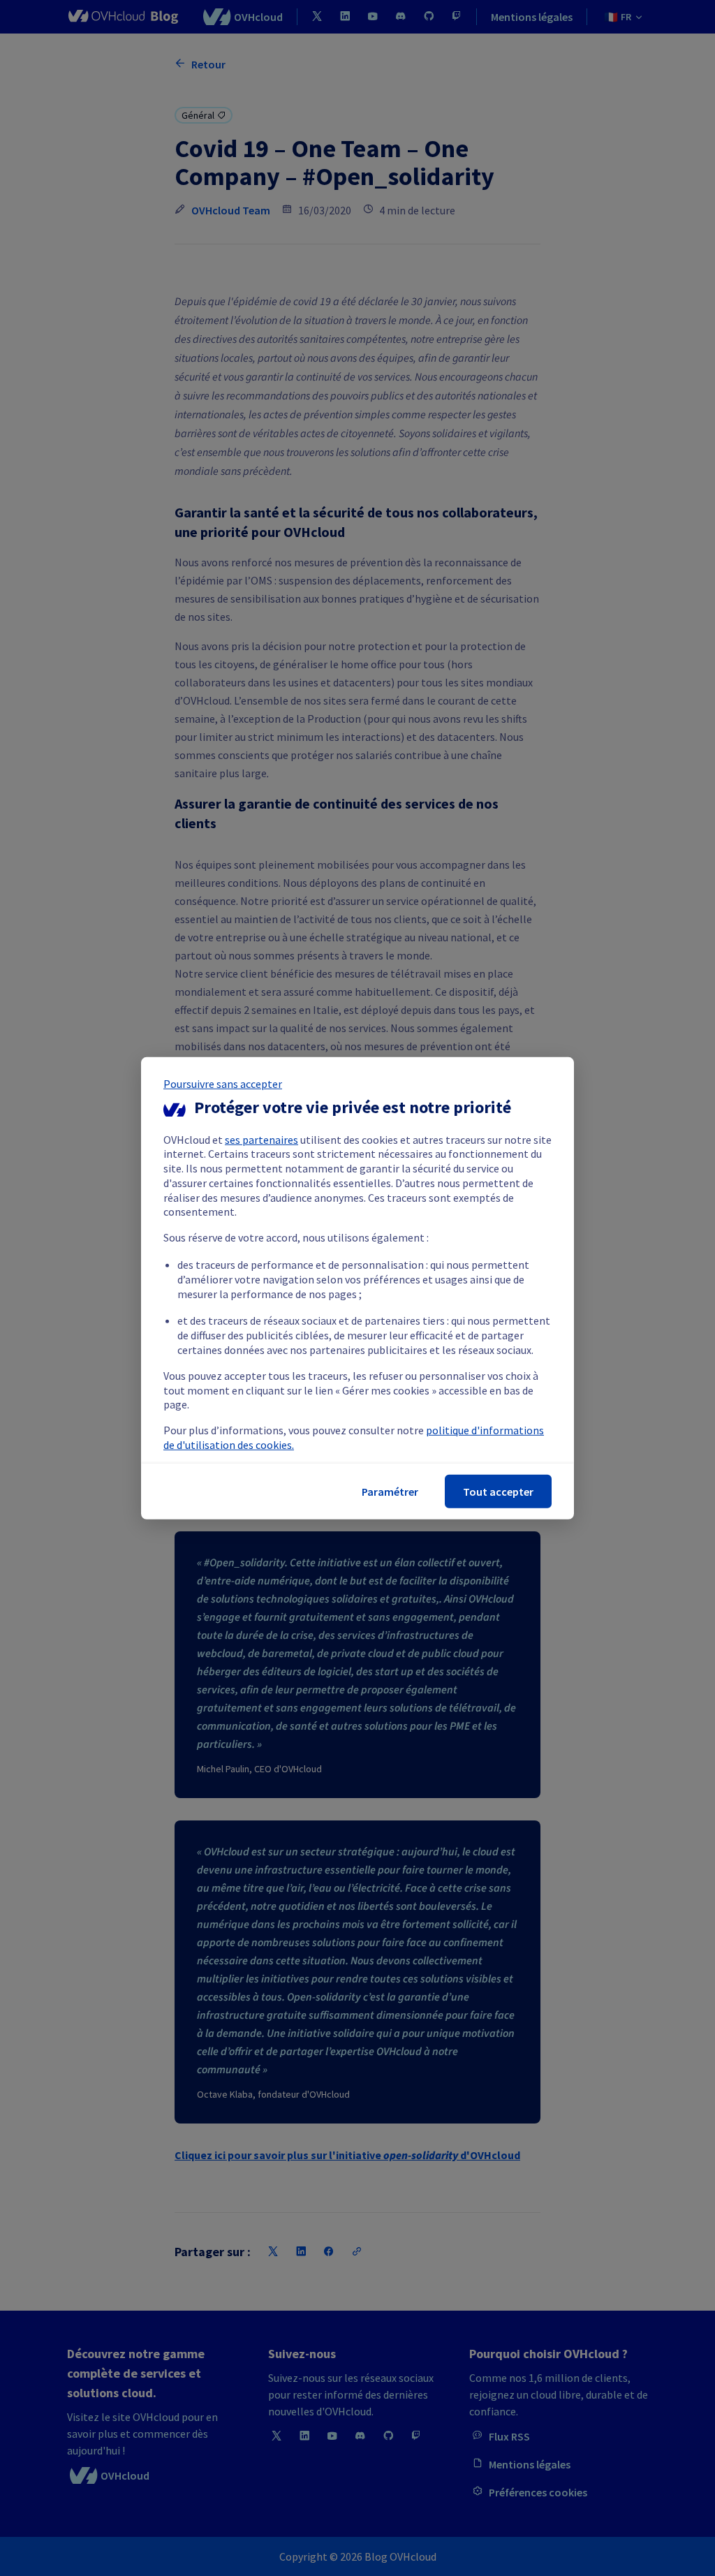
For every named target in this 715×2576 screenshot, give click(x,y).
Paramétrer (390, 1492)
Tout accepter (498, 1492)
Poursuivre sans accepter (223, 1083)
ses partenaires (261, 1139)
